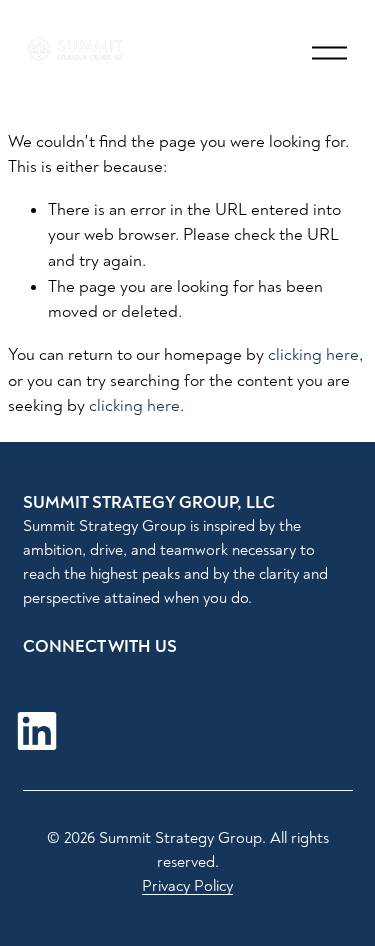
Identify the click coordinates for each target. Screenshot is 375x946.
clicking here (313, 354)
